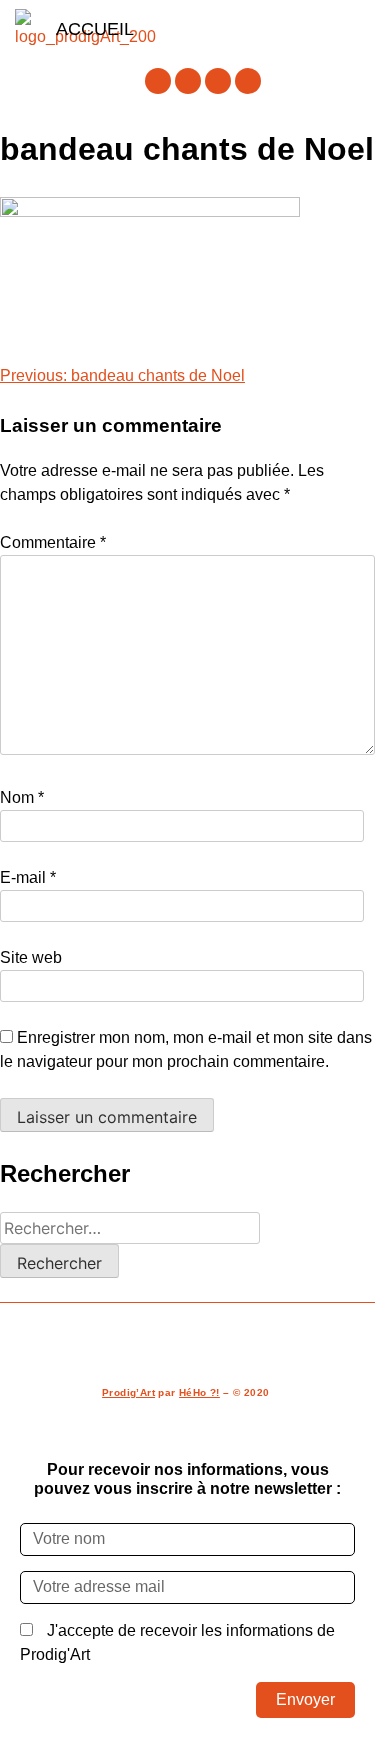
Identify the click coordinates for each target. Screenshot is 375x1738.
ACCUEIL (95, 29)
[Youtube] (218, 81)
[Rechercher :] (130, 1228)
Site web (31, 957)
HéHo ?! (199, 1392)
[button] (246, 29)
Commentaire (53, 542)
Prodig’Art (128, 1392)
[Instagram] (188, 81)
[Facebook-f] (158, 81)
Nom (22, 797)
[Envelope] (248, 81)
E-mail (28, 877)
